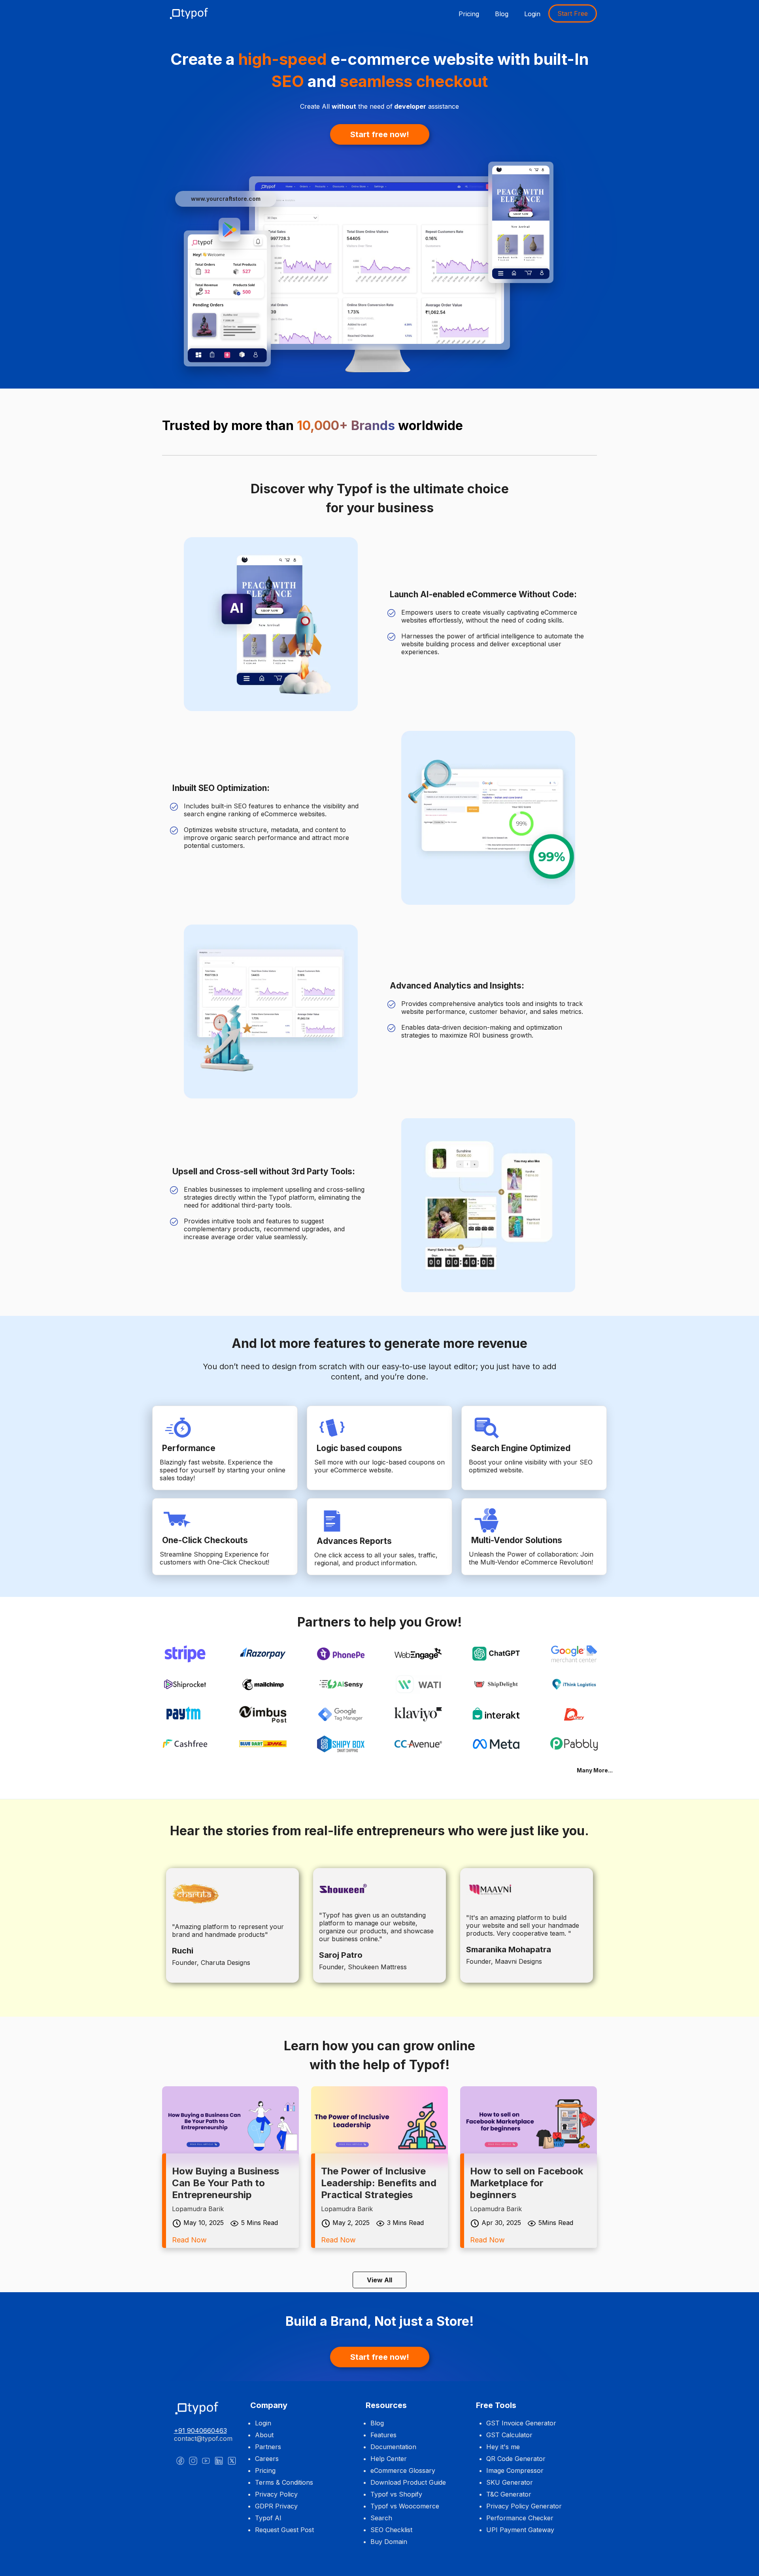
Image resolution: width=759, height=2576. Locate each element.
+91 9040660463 (200, 2431)
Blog (502, 14)
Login (532, 14)
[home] (194, 13)
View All (379, 2280)
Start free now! (380, 134)
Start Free (573, 13)
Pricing (469, 14)
